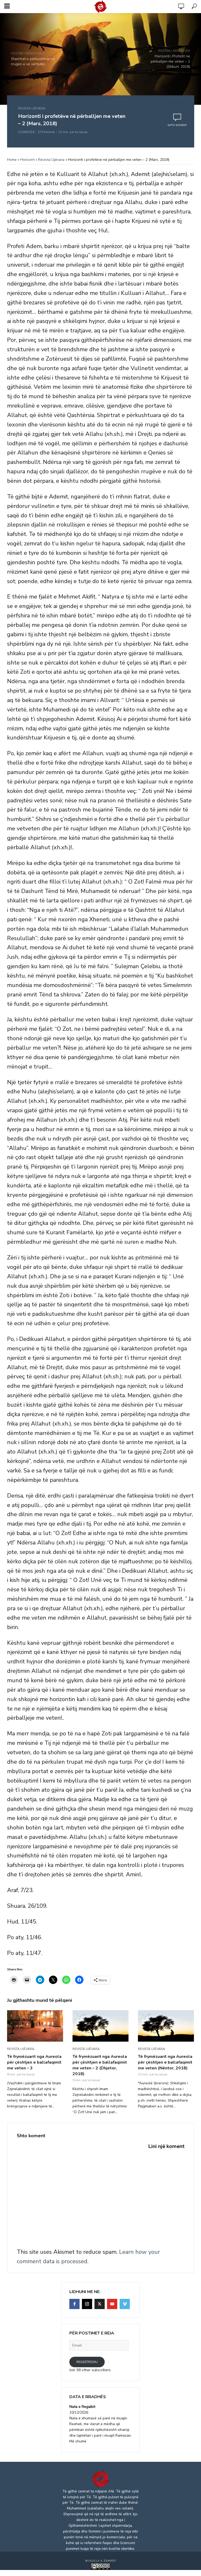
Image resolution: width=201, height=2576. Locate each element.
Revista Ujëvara (32, 108)
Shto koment (177, 125)
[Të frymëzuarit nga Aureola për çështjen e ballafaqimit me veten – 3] (35, 2026)
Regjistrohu (87, 2362)
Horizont (27, 160)
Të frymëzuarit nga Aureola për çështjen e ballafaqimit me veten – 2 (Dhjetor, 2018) (100, 2065)
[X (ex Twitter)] (100, 2304)
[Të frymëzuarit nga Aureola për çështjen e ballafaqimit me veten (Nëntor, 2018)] (166, 2026)
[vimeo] (125, 2304)
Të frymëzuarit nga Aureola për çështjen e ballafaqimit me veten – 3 (34, 2062)
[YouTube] (112, 2304)
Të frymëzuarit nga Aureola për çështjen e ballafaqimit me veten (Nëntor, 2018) (165, 2062)
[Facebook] (74, 2304)
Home (12, 160)
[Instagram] (87, 2304)
